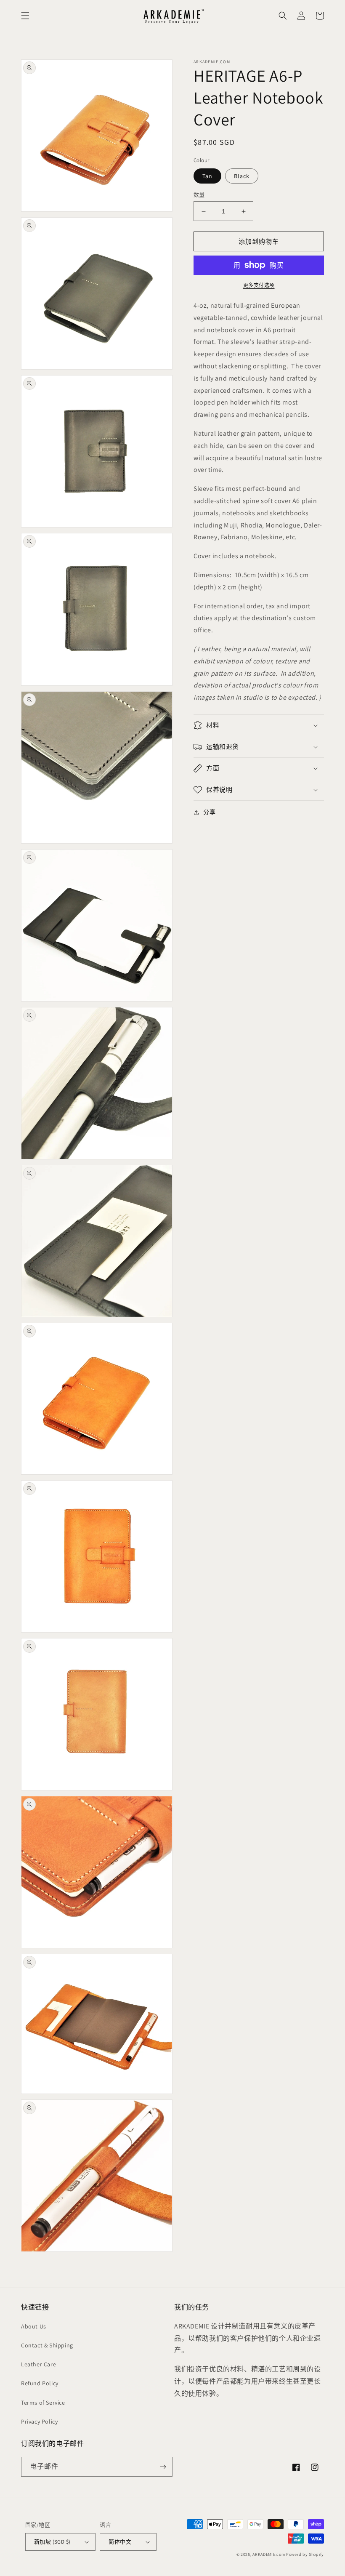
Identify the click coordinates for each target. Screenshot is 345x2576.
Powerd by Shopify (305, 2554)
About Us (34, 2326)
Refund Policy (40, 2383)
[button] (25, 16)
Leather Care (38, 2364)
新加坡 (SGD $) (52, 2542)
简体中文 (120, 2542)
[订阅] (163, 2467)
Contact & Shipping (47, 2345)
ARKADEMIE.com (269, 2554)
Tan (207, 176)
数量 (199, 195)
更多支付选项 (259, 285)
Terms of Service (43, 2403)
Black (242, 176)
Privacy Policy (39, 2421)
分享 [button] (209, 812)
